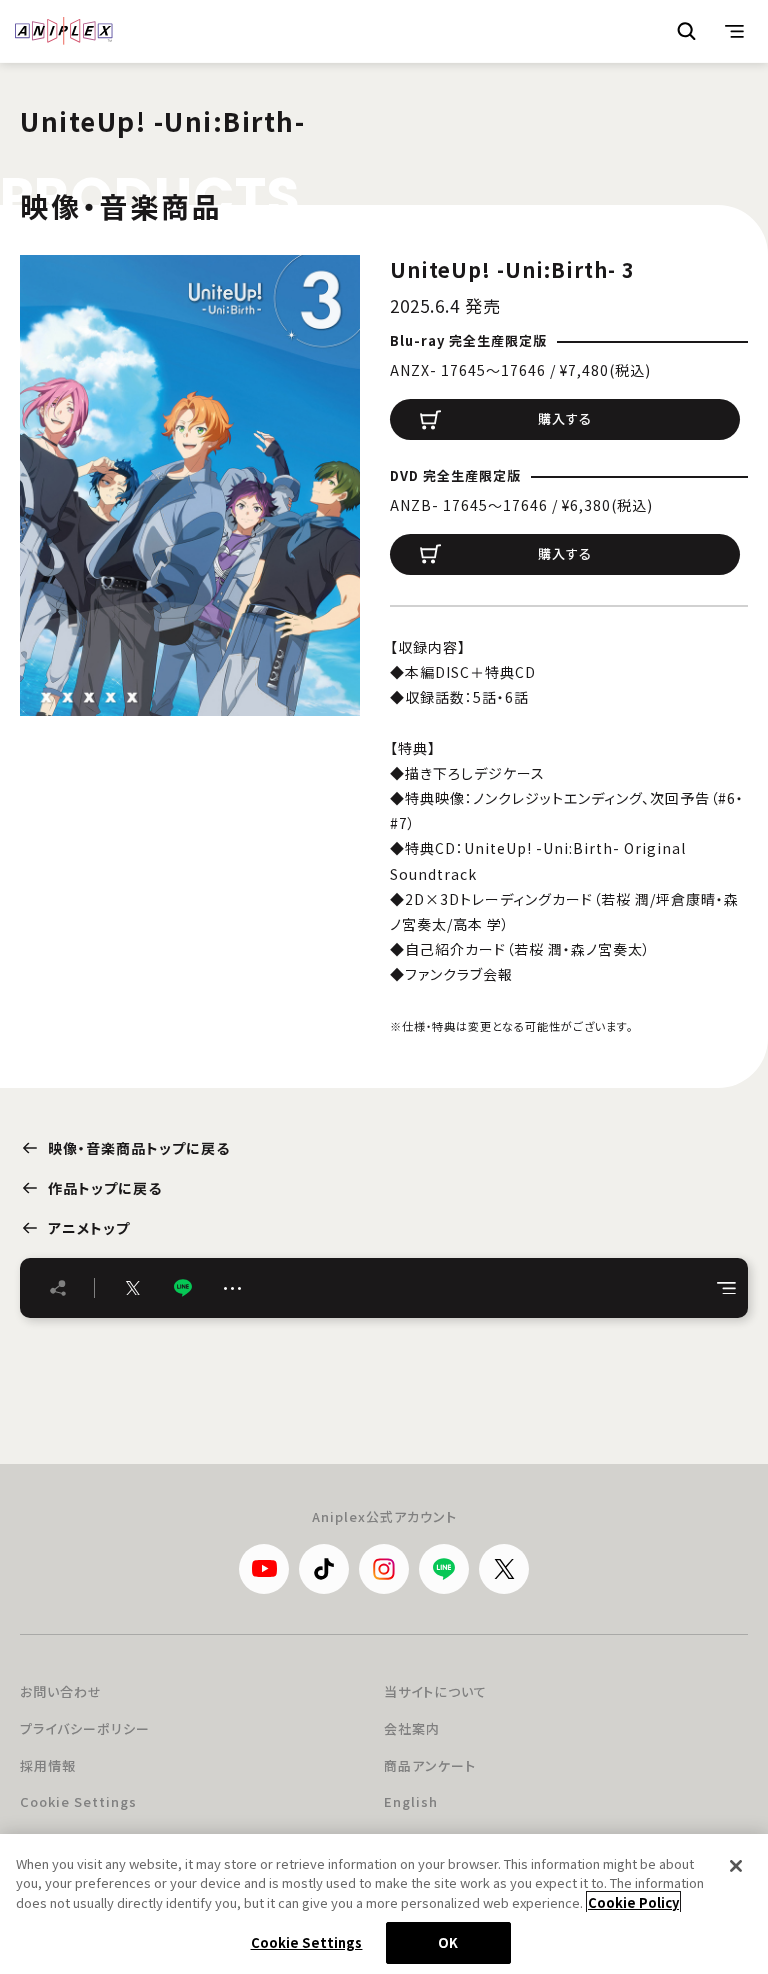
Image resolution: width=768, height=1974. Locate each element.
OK (448, 1942)
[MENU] (735, 31)
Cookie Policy (633, 1902)
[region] (384, 1904)
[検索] (687, 31)
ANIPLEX (64, 31)
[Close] (736, 1866)
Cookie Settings (78, 1801)
